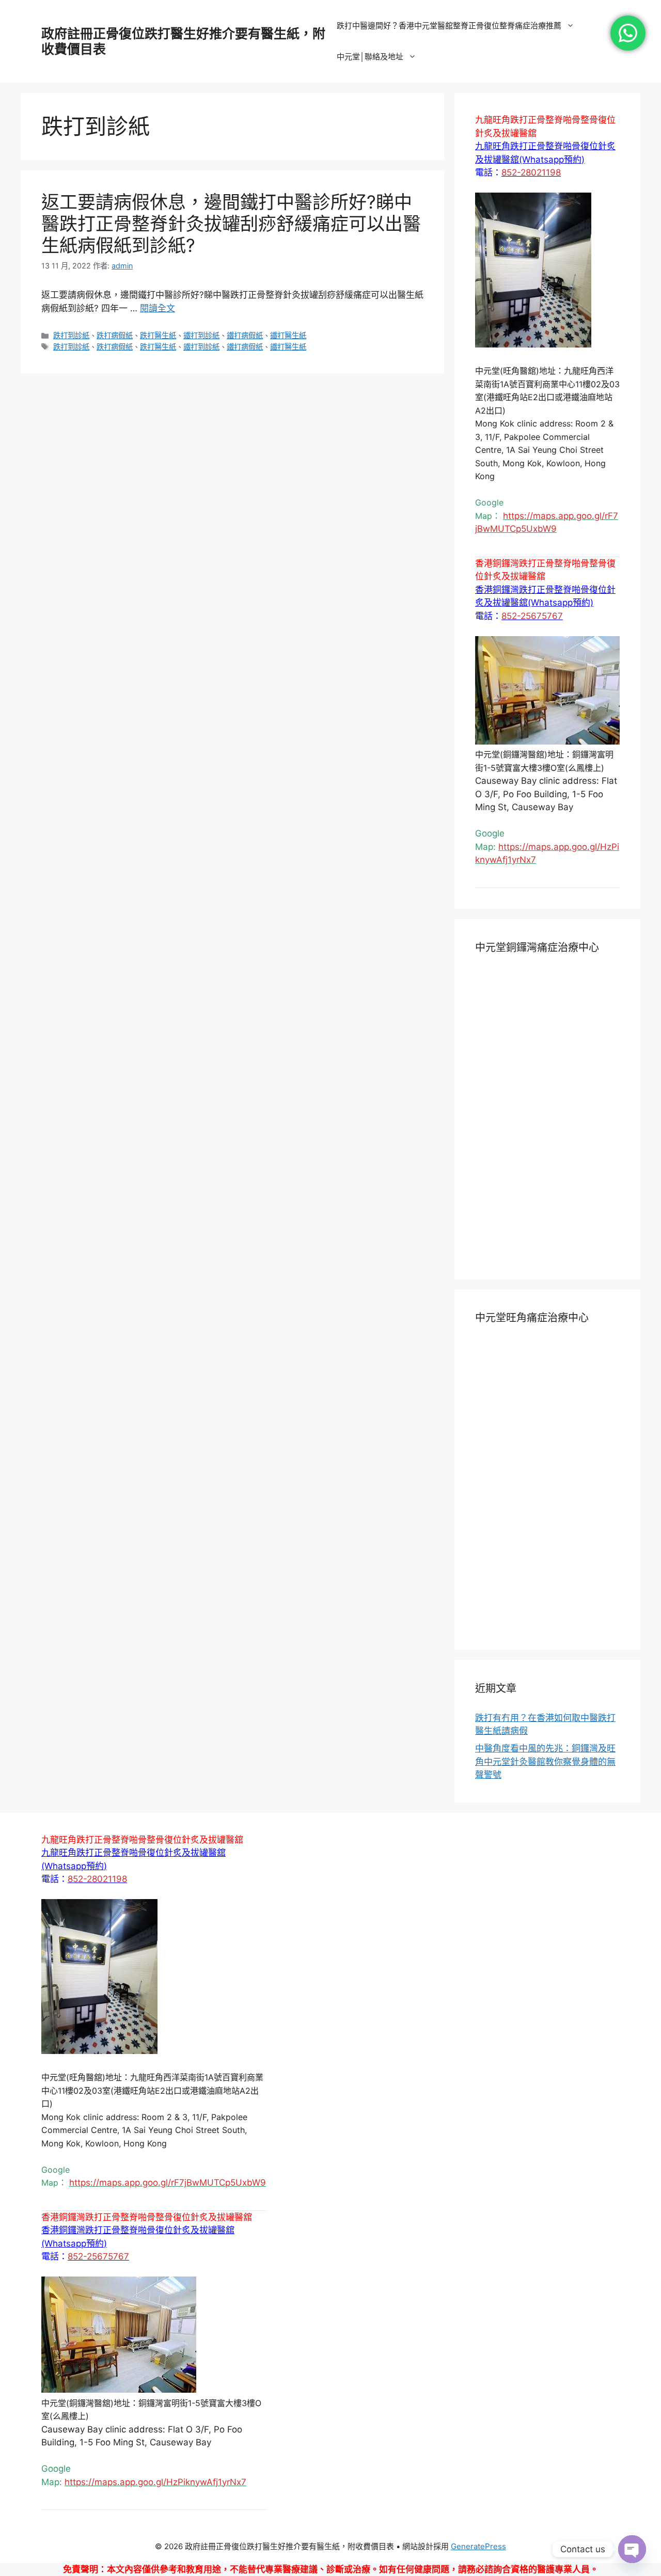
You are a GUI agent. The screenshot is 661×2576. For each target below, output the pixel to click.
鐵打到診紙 (201, 335)
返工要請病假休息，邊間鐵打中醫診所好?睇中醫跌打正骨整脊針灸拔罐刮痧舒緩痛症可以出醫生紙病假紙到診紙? (231, 224)
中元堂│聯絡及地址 (370, 57)
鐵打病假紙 (245, 335)
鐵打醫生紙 (288, 335)
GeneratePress (478, 2546)
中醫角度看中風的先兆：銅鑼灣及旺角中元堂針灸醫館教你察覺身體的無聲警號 (545, 1761)
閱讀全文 (158, 308)
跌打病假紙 (115, 335)
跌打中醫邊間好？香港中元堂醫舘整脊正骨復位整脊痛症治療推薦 (449, 26)
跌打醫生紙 (158, 335)
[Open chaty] (632, 2549)
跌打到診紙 (71, 335)
